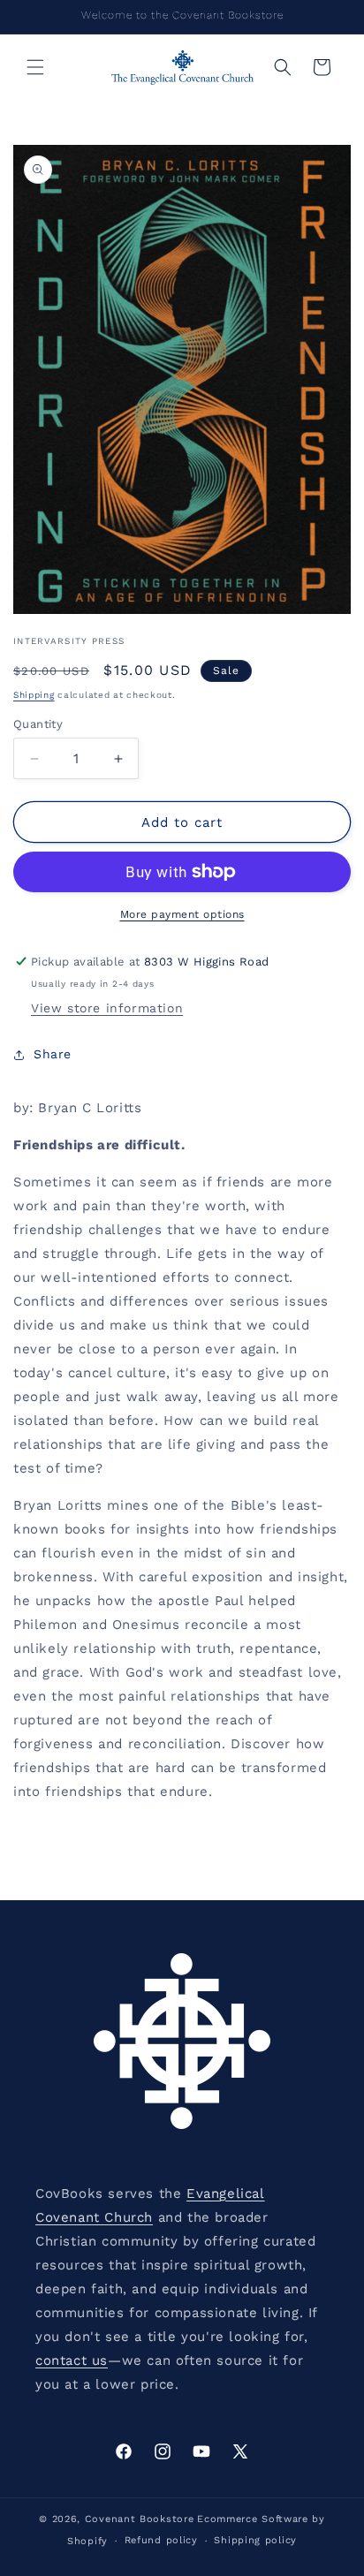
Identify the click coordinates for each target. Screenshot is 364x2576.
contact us (72, 2360)
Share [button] (53, 1054)
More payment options (182, 914)
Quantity (38, 724)
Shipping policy (255, 2540)
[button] (35, 67)
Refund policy (161, 2540)
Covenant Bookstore (140, 2519)
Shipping (34, 695)
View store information (107, 1008)
